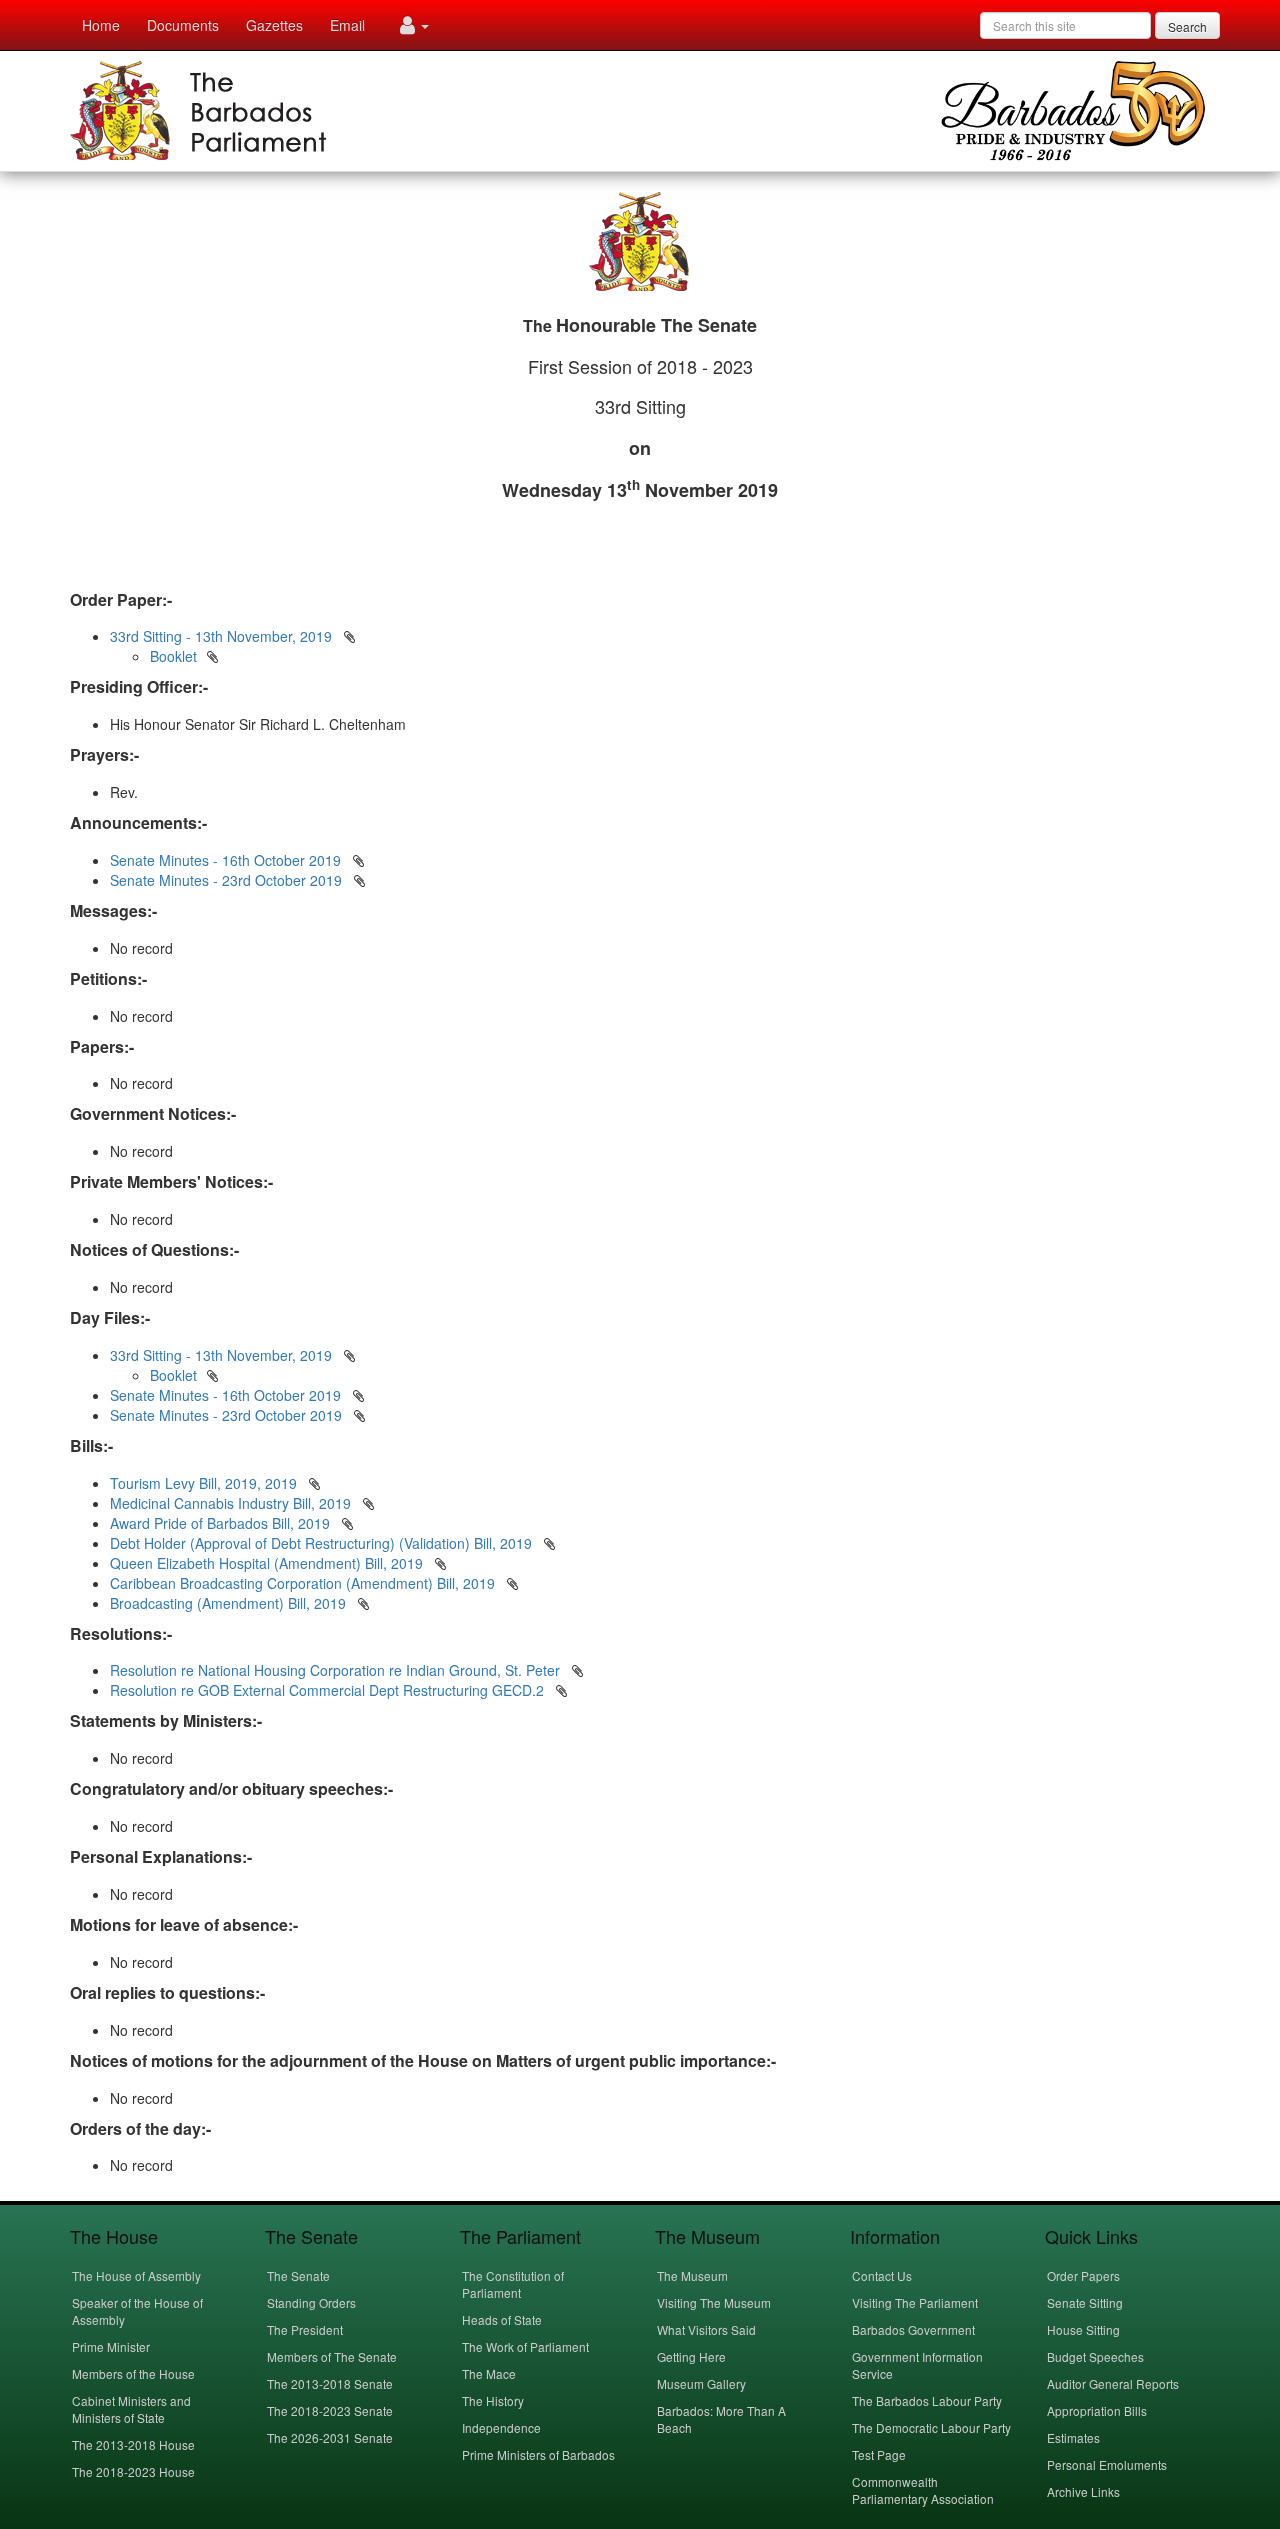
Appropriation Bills (1097, 2410)
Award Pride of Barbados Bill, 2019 (222, 1523)
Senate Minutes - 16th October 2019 (225, 860)
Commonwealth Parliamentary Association (923, 2490)
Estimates (1073, 2437)
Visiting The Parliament (915, 2302)
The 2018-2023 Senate (330, 2410)
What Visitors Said (706, 2329)
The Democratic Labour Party (931, 2427)
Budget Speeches (1095, 2356)
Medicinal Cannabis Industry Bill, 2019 (232, 1503)
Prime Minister (111, 2346)
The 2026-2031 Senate (330, 2437)
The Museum (692, 2275)
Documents (183, 25)
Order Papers (1083, 2275)
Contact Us (882, 2275)
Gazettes (274, 25)
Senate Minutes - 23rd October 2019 (226, 880)
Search (1187, 26)
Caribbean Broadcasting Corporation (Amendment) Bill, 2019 (304, 1583)
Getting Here (691, 2356)
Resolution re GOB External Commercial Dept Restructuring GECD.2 (329, 1690)
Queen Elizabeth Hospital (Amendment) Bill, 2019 (268, 1563)
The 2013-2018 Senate (330, 2383)
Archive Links (1083, 2491)
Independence (501, 2427)
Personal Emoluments (1107, 2464)
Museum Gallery (701, 2383)
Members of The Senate (332, 2356)
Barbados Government (913, 2329)
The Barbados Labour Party (927, 2400)
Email (347, 25)
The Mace (489, 2373)
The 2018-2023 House (133, 2471)
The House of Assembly (136, 2275)
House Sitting (1083, 2329)
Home (101, 25)
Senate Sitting (1085, 2302)
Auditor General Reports (1113, 2383)
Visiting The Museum (714, 2302)
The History (493, 2400)
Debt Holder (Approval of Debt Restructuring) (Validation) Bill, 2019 (323, 1543)
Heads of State (502, 2319)
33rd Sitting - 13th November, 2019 (221, 636)
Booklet (173, 656)
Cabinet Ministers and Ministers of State (131, 2409)
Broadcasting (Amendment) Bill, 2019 (230, 1603)
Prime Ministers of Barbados (538, 2454)
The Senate (298, 2275)
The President (305, 2329)
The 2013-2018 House (133, 2444)
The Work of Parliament (525, 2346)
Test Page (879, 2454)
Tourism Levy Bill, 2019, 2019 (205, 1483)
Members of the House (133, 2373)
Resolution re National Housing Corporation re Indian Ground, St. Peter (337, 1670)
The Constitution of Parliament (513, 2284)
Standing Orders (311, 2302)
